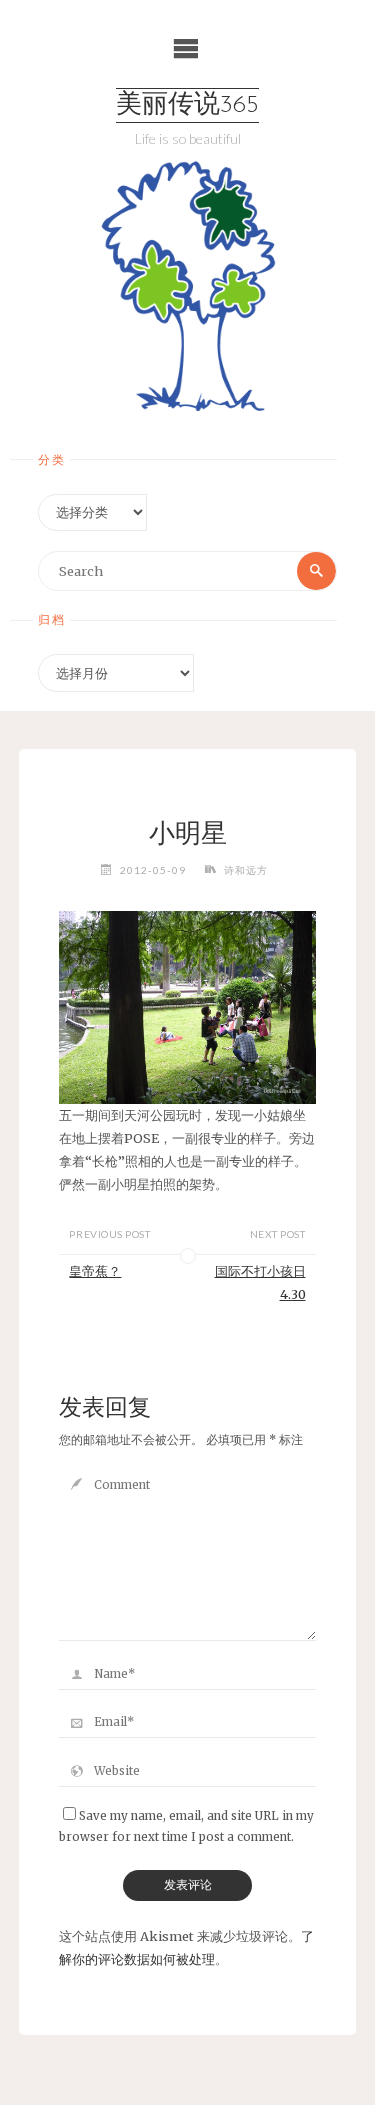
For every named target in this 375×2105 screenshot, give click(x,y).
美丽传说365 (187, 105)
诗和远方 (246, 870)
